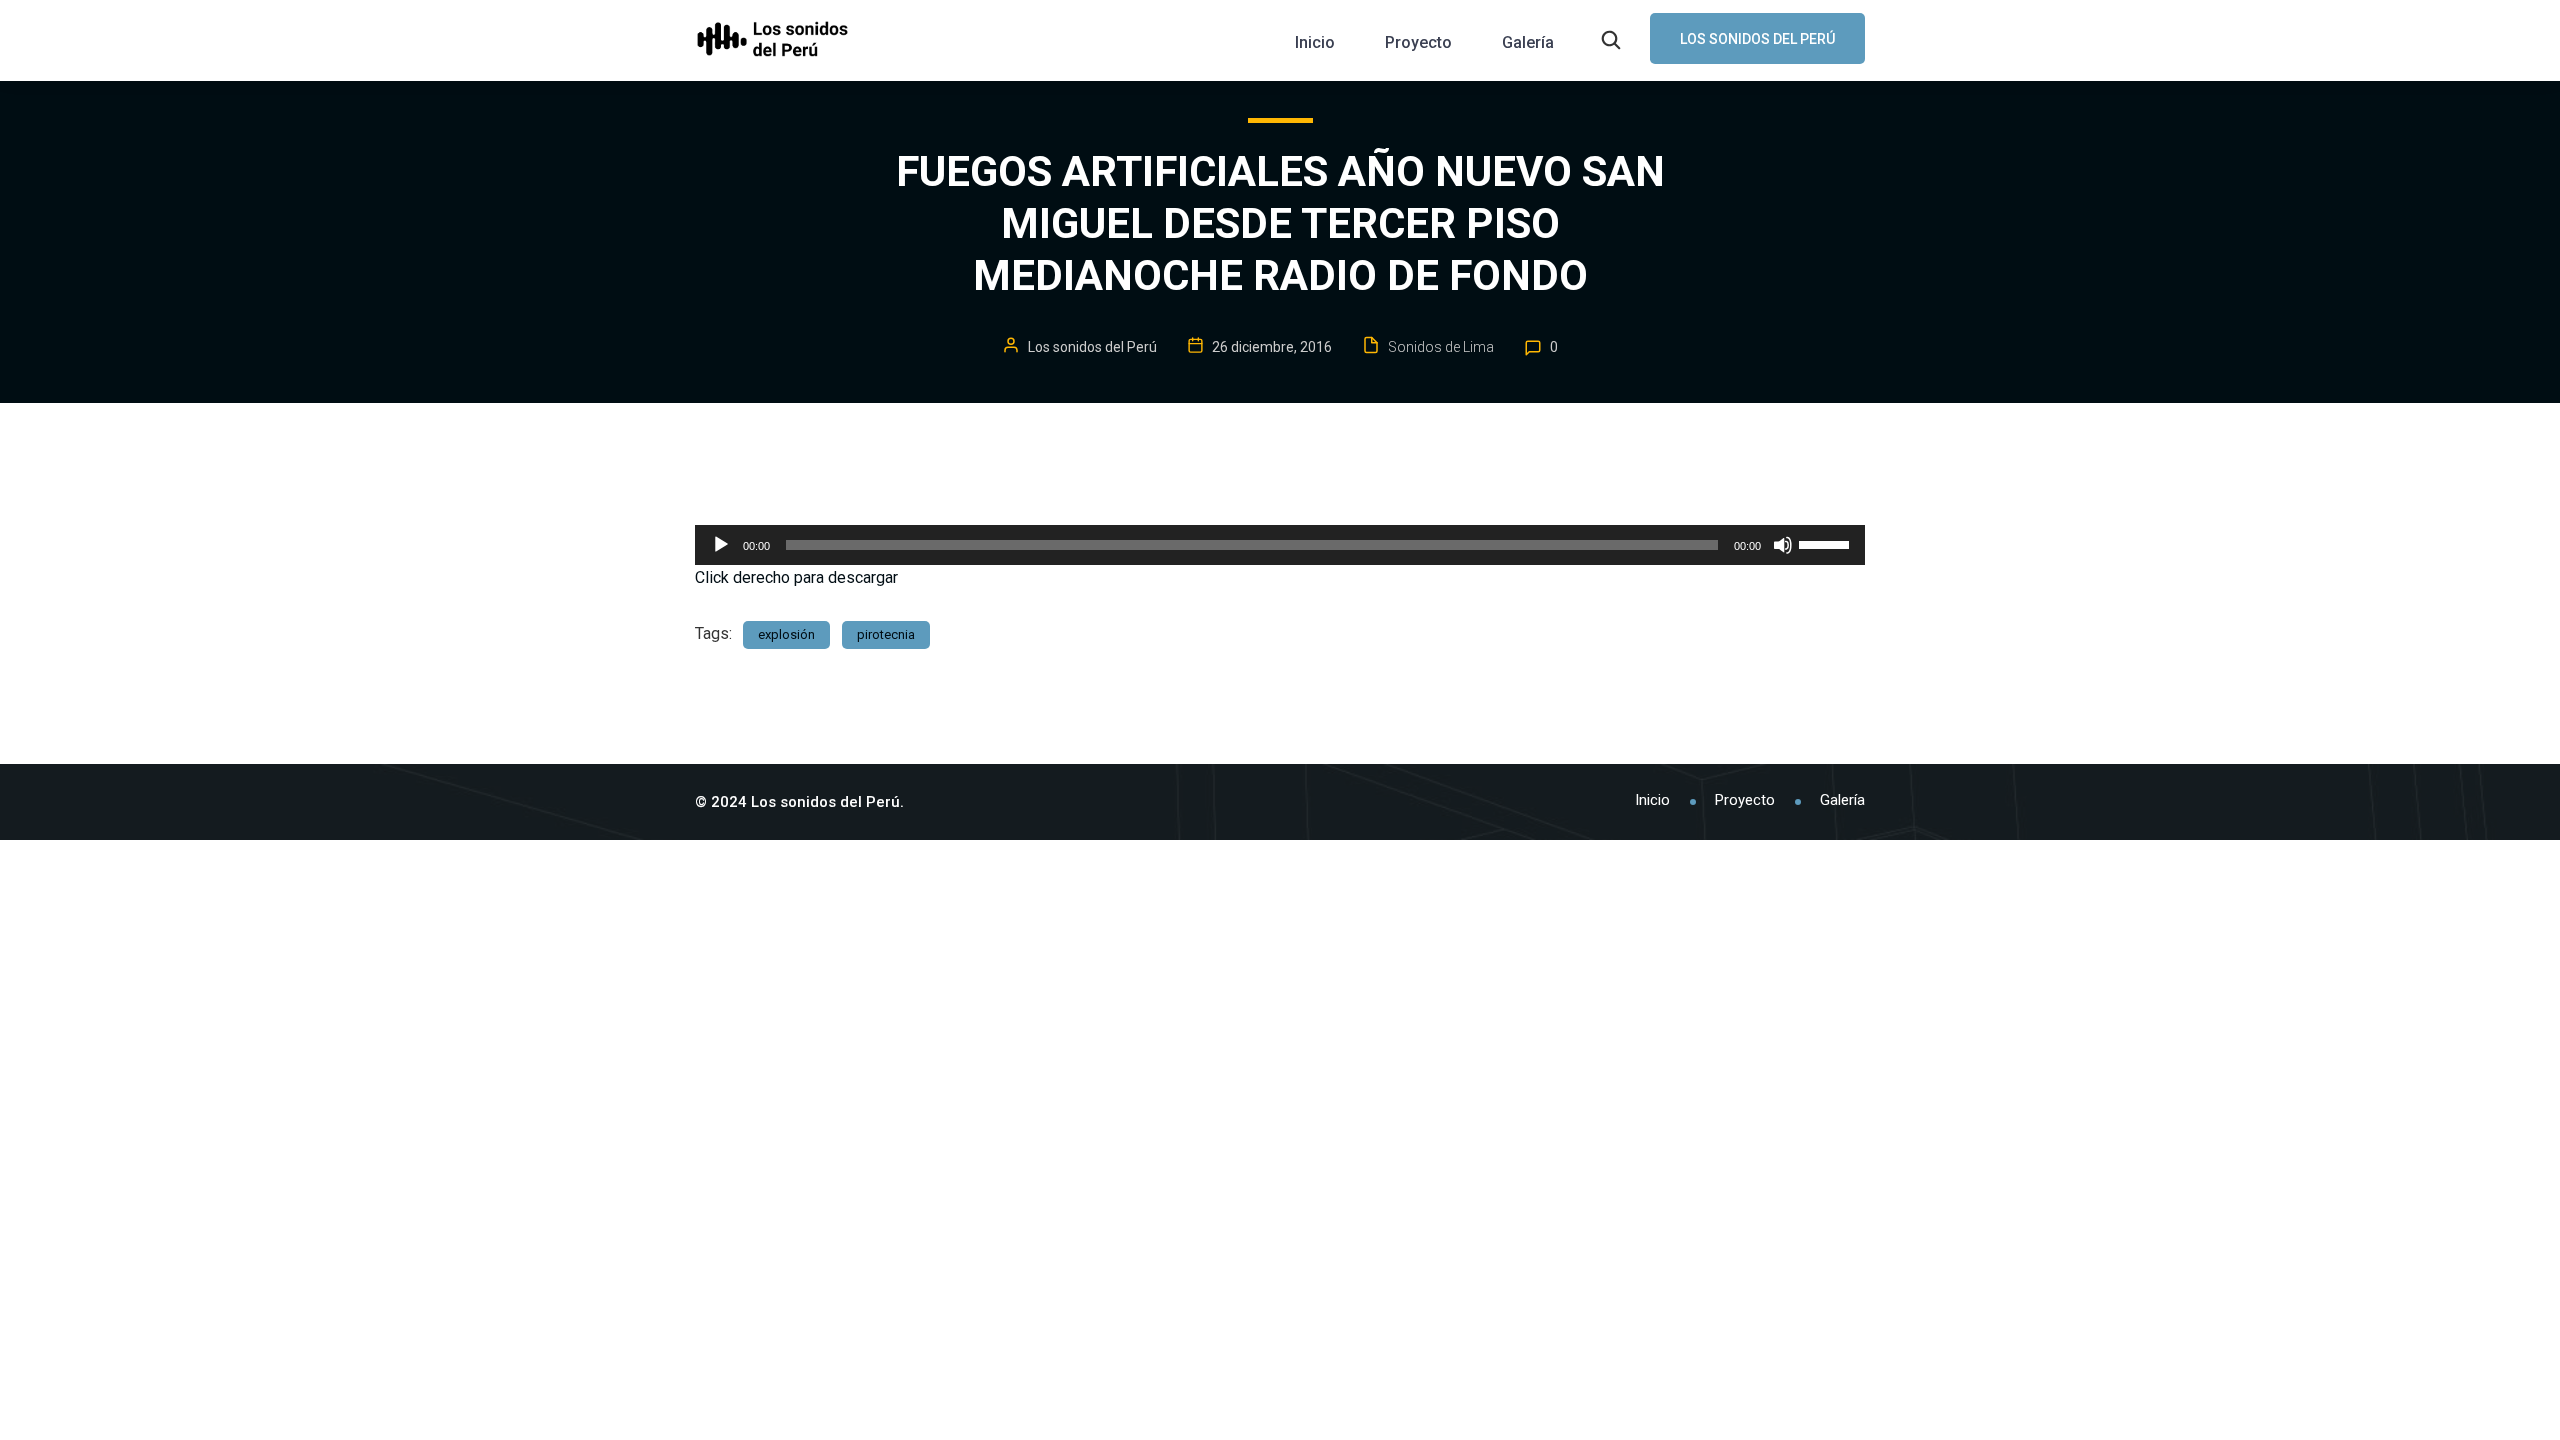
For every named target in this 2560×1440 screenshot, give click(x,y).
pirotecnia (886, 634)
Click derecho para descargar (796, 577)
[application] (1280, 545)
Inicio (1315, 42)
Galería (1528, 42)
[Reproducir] (721, 545)
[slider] (1827, 543)
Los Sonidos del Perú (1757, 39)
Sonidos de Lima (1441, 347)
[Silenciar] (1783, 545)
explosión (786, 634)
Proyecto (1418, 42)
